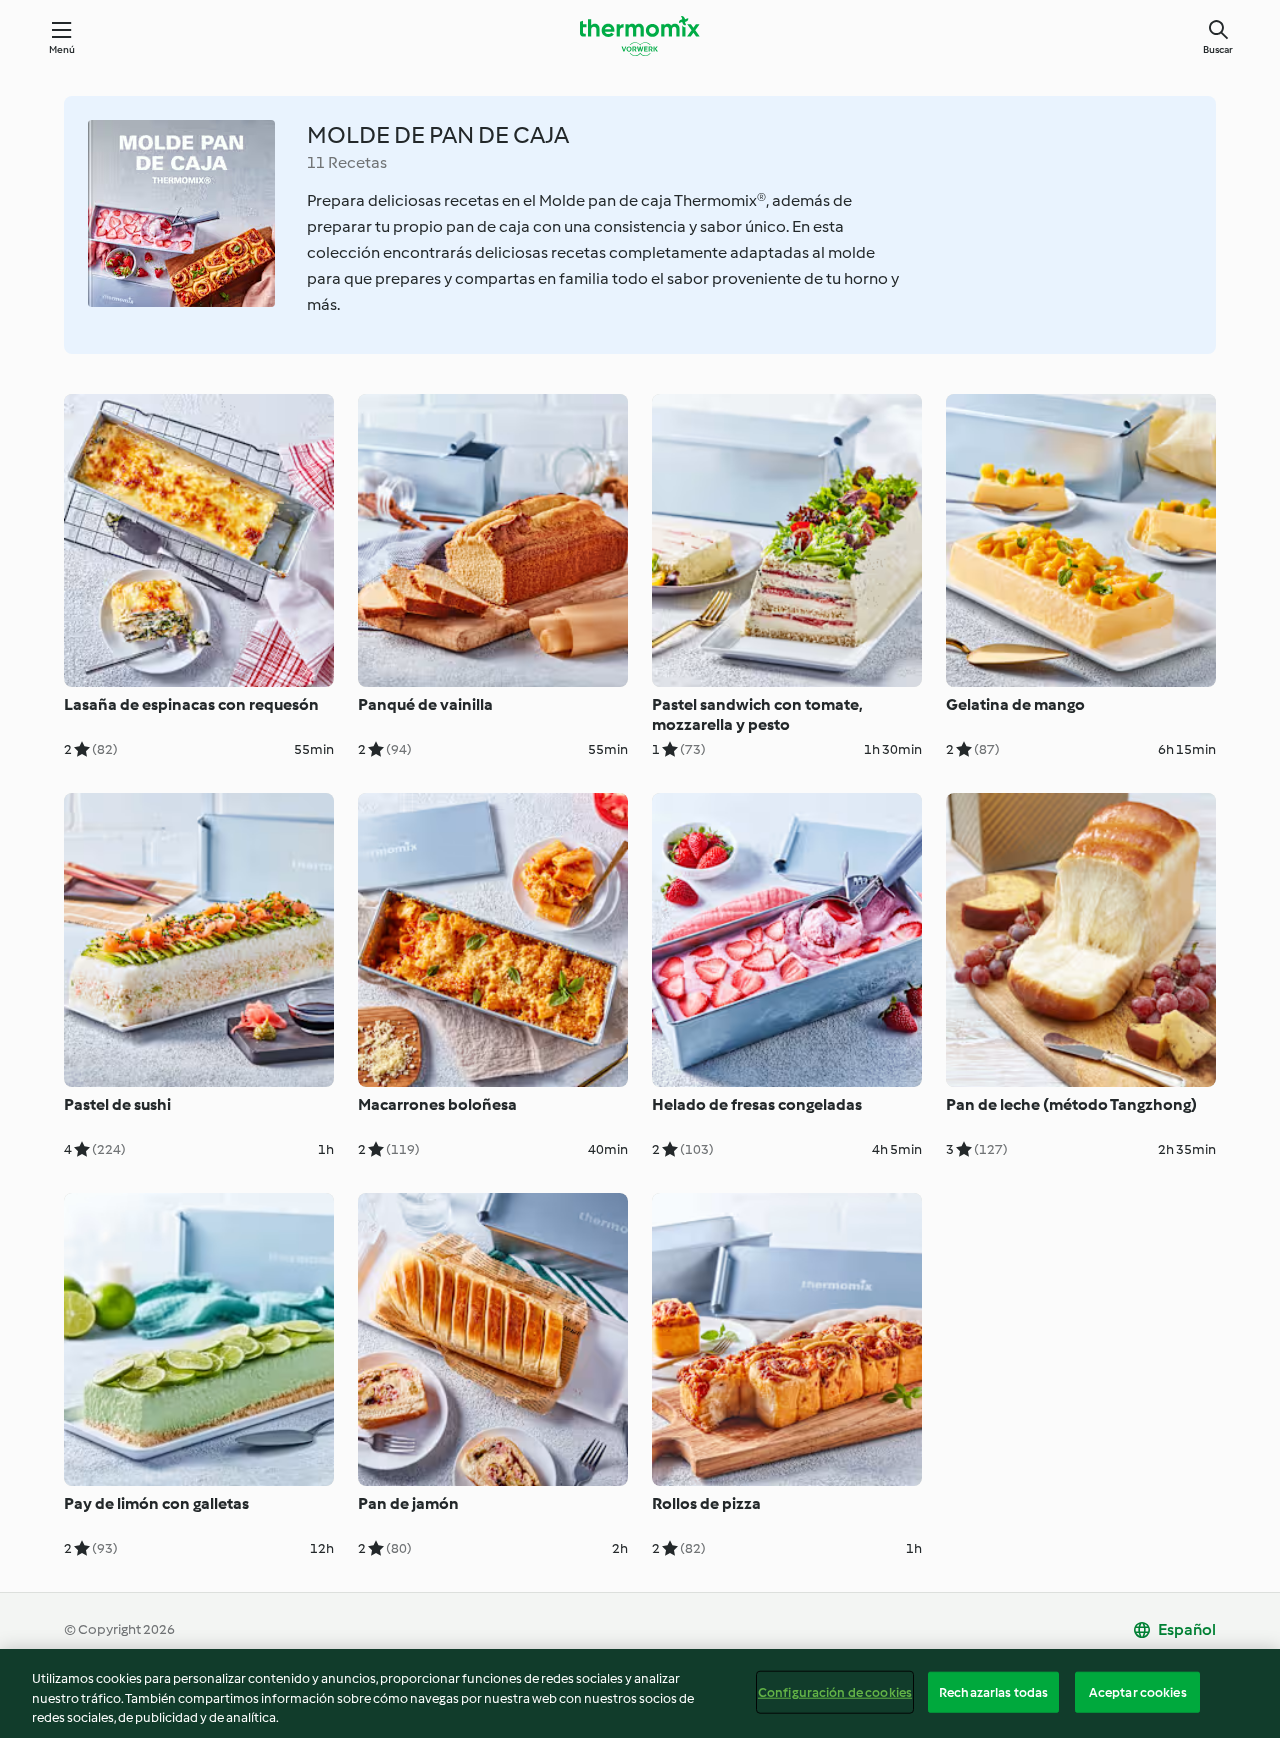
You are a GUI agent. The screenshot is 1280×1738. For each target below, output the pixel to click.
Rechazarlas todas (993, 1691)
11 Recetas (347, 162)
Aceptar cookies (1138, 1691)
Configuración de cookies (835, 1691)
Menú (62, 49)
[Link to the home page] (640, 36)
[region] (640, 1693)
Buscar (1218, 49)
